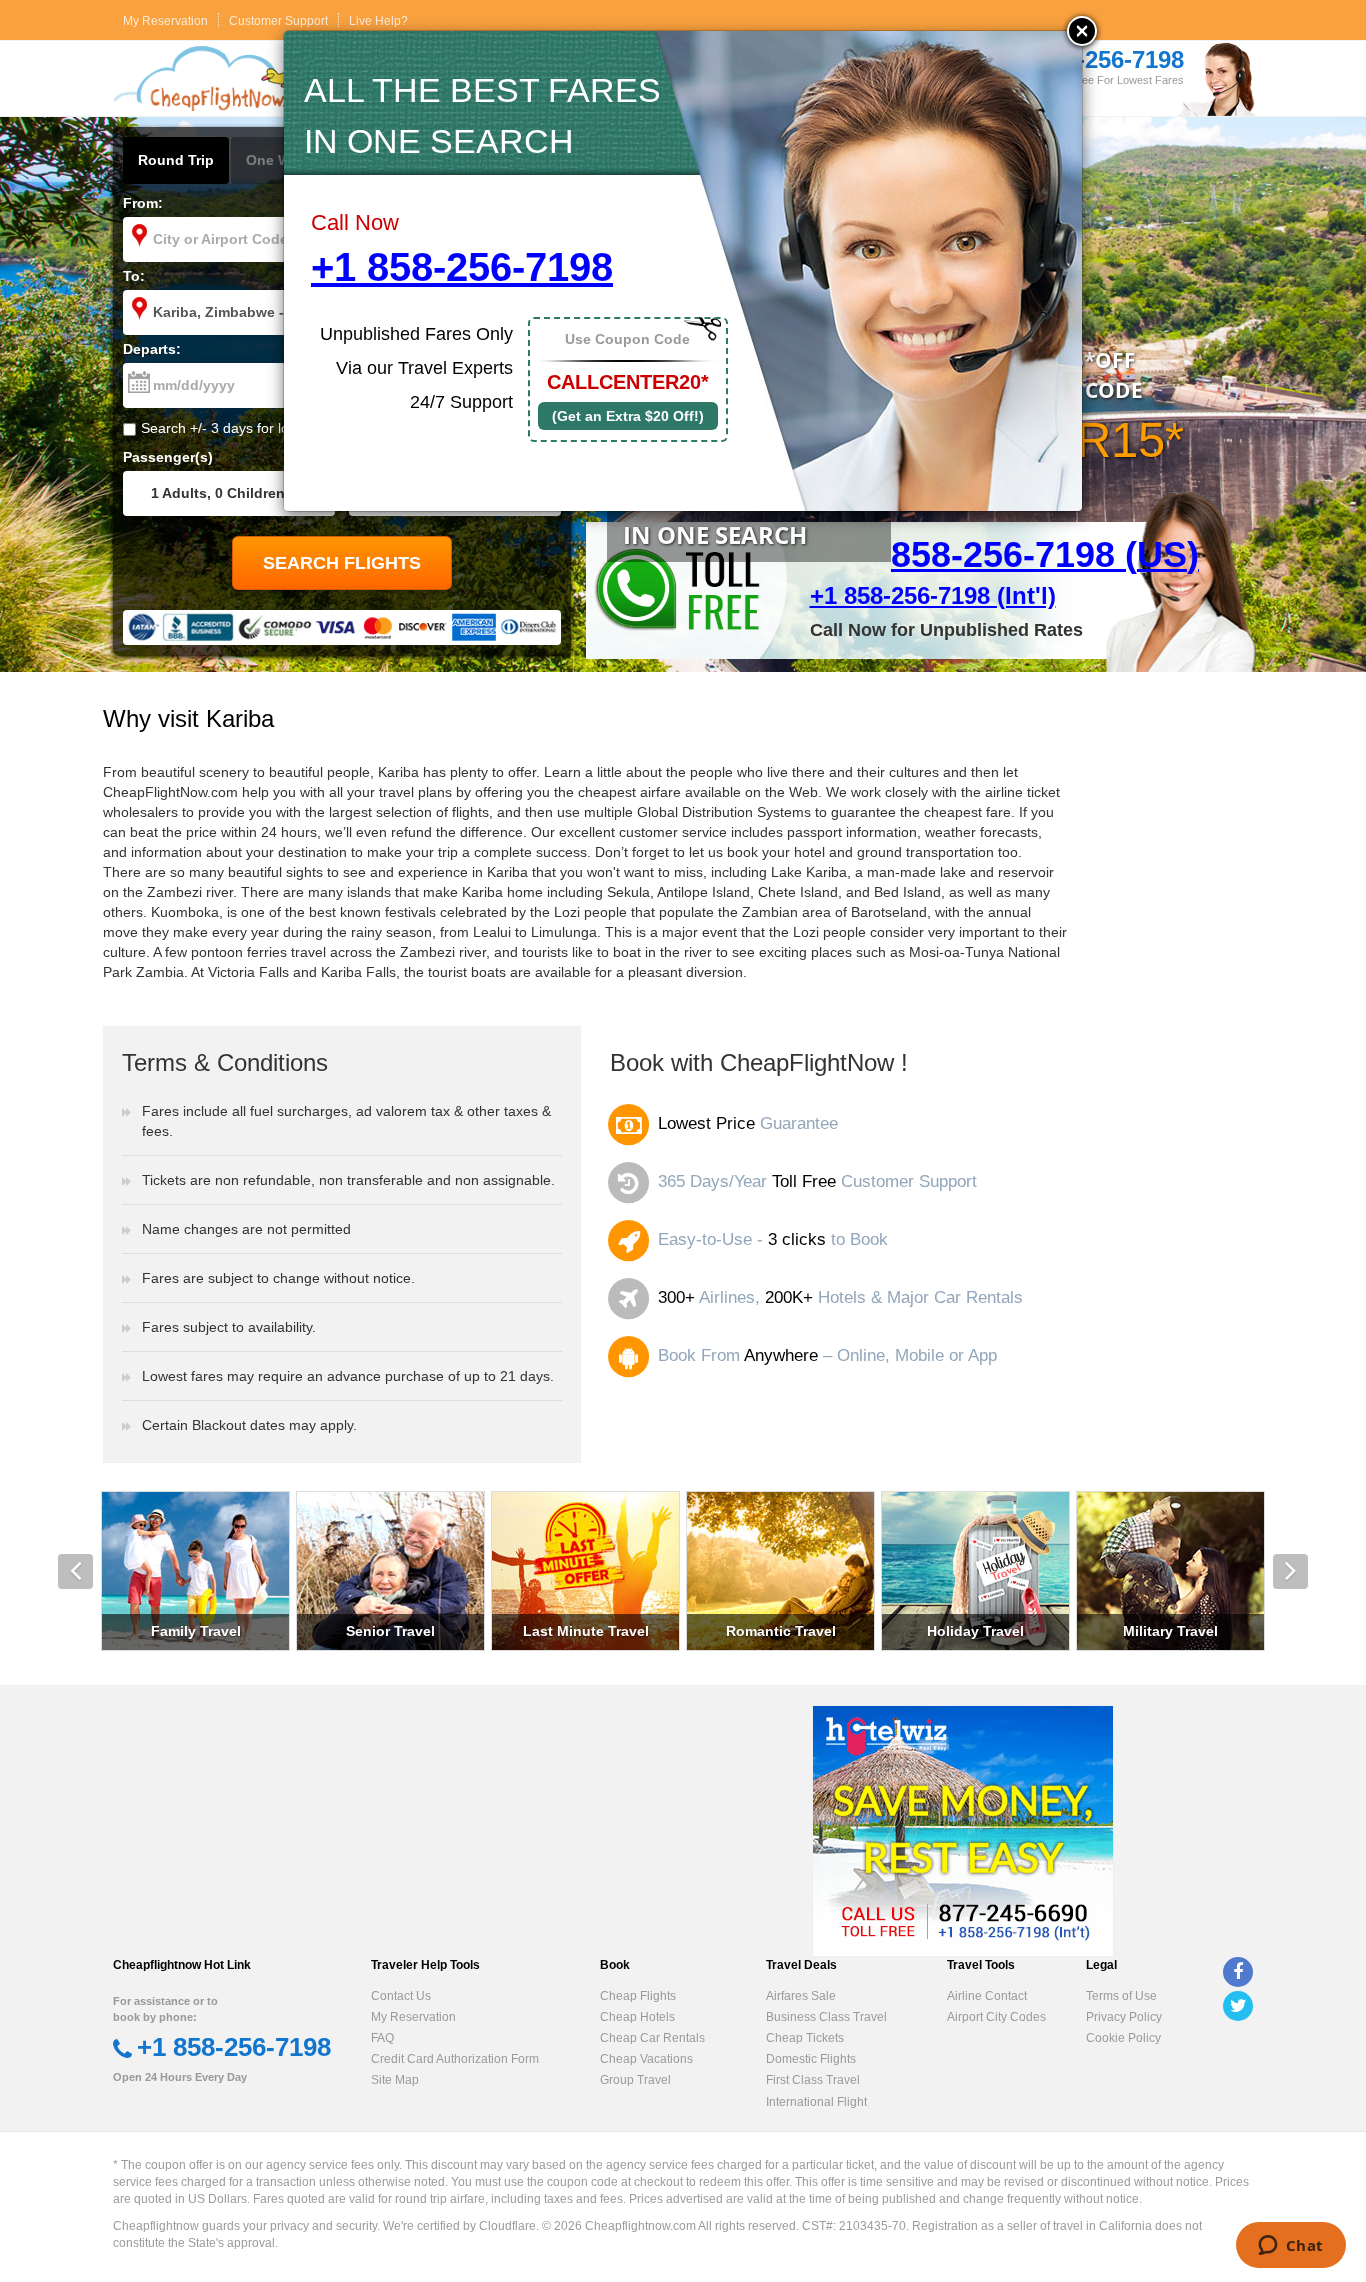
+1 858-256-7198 (462, 267)
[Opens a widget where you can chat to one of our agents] (1290, 2247)
